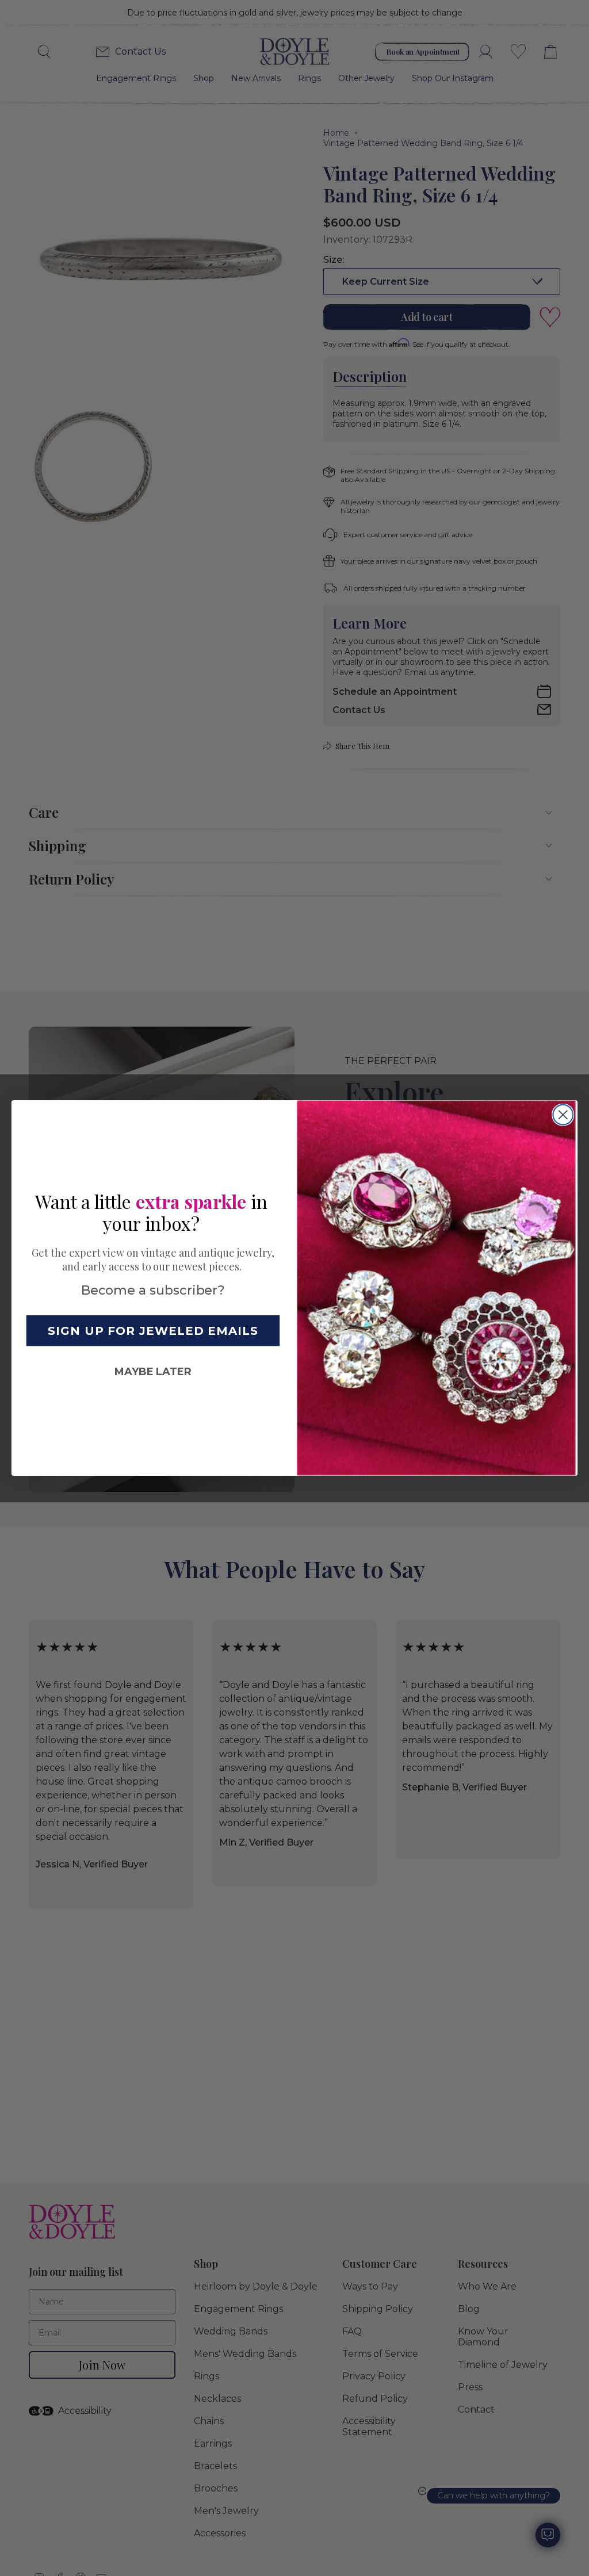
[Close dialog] (563, 1115)
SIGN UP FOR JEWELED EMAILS (153, 1330)
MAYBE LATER (153, 1372)
